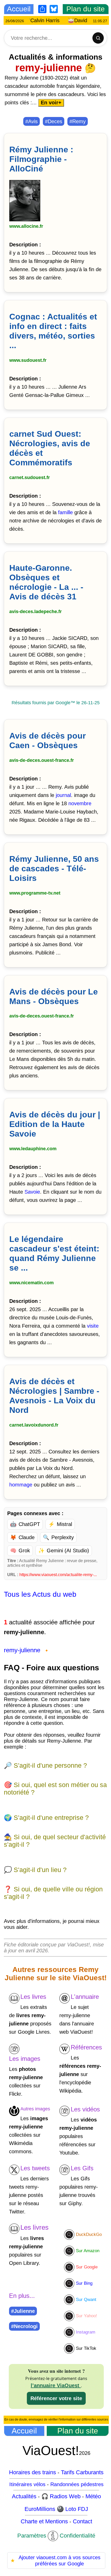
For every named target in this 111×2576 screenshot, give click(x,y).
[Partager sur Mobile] (10, 232)
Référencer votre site (56, 2398)
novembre (80, 803)
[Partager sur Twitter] (15, 232)
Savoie (32, 1192)
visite (93, 1326)
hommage (21, 1485)
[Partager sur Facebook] (12, 232)
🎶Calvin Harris (53, 20)
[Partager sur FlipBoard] (18, 232)
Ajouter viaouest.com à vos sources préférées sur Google (55, 2561)
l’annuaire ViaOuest (56, 2385)
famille (65, 512)
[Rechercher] (98, 38)
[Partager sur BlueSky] (20, 232)
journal (63, 795)
